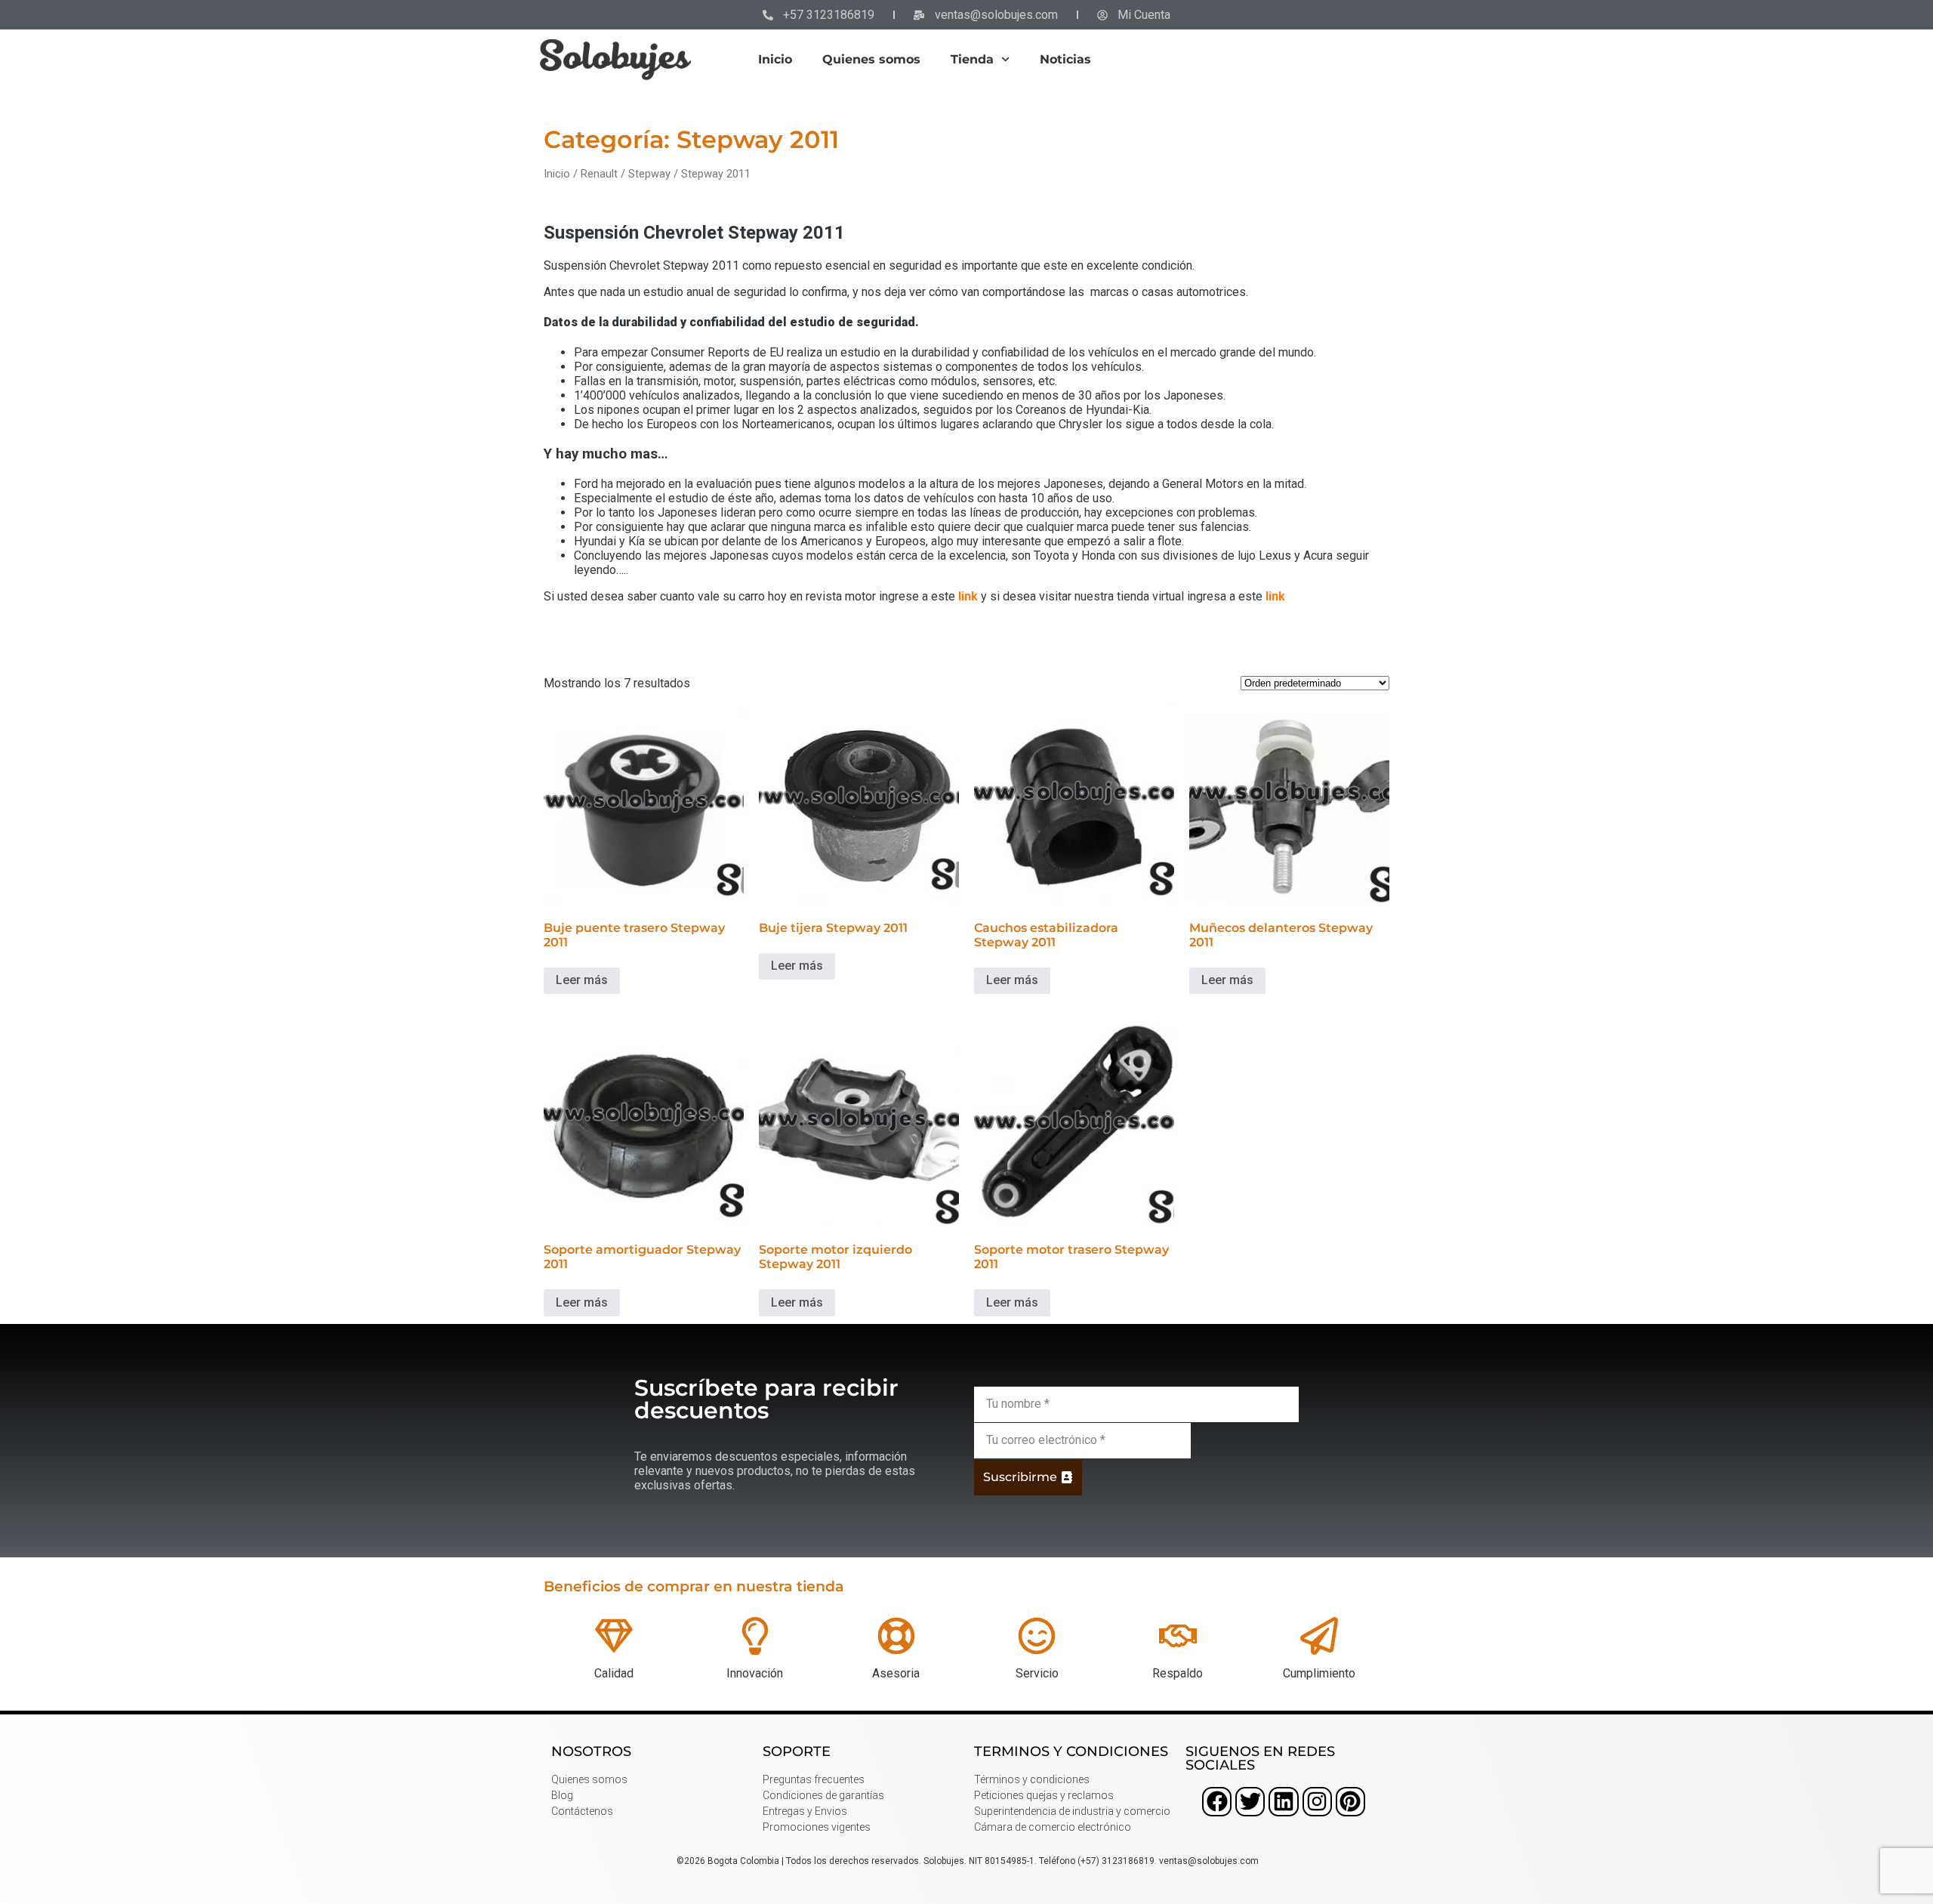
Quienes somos (871, 59)
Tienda (972, 59)
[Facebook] (1217, 1802)
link (968, 596)
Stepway (649, 174)
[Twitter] (1250, 1802)
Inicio (775, 59)
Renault (599, 174)
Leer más (582, 980)
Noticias (1065, 59)
